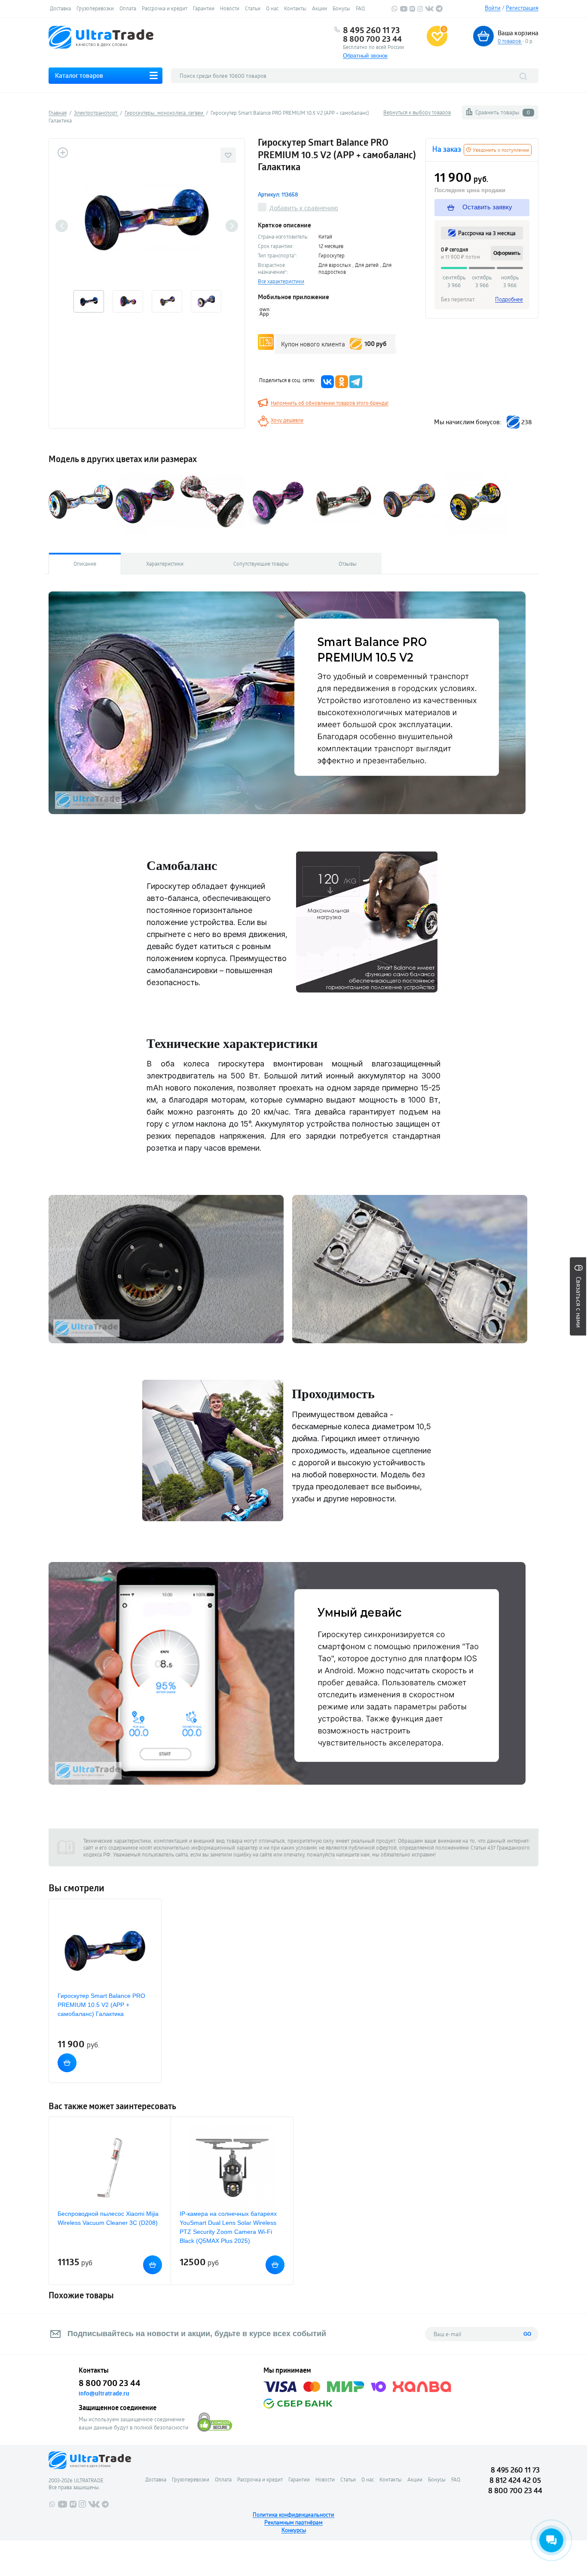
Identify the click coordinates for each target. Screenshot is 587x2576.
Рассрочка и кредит (165, 8)
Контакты (295, 8)
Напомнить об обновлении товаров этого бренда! (330, 403)
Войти (493, 8)
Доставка (60, 8)
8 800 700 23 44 (372, 39)
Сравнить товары (503, 112)
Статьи (253, 8)
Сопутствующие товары (261, 564)
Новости (230, 8)
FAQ (360, 8)
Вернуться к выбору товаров (417, 112)
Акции (319, 8)
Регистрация (522, 8)
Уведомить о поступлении (500, 150)
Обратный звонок (365, 56)
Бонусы (341, 8)
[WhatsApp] (394, 10)
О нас (272, 8)
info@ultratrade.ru (104, 2393)
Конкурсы (294, 2530)
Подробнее (509, 299)
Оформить (507, 253)
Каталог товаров (79, 75)
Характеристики (165, 564)
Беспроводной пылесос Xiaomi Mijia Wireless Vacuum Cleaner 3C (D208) (108, 2218)
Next (232, 226)
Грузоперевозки (95, 8)
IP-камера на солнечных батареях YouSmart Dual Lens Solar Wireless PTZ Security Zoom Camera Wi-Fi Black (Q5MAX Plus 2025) (228, 2227)
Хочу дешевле (287, 420)
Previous (62, 226)
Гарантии (204, 8)
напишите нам (353, 1854)
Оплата (128, 8)
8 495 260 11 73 (371, 30)
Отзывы (348, 564)
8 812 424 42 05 (515, 2480)
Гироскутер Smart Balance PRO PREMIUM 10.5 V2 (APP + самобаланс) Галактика (101, 2005)
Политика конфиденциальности (293, 2515)
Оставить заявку (486, 207)
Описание (85, 564)
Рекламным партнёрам (293, 2522)
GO (527, 2334)
